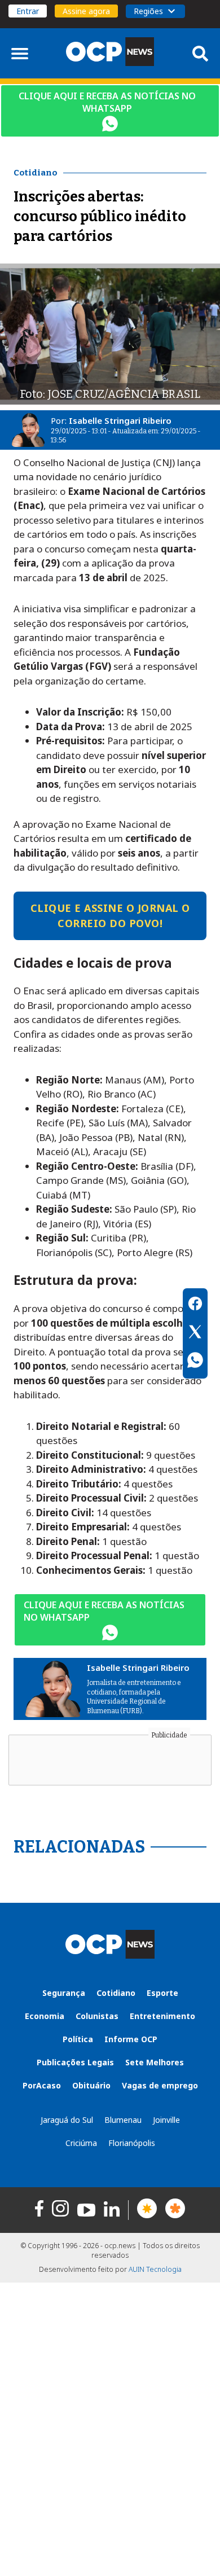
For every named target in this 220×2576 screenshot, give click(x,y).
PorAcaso (42, 2085)
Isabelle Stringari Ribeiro (120, 420)
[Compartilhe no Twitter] (195, 1333)
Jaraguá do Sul (67, 2120)
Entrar (28, 11)
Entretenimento (162, 2016)
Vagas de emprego (160, 2085)
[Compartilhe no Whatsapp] (195, 1362)
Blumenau (123, 2120)
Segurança (64, 1993)
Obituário (91, 2085)
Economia (45, 2016)
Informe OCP (131, 2039)
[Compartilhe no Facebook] (195, 1305)
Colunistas (97, 2016)
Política (78, 2039)
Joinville (166, 2120)
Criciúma (81, 2143)
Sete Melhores (155, 2062)
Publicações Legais (75, 2062)
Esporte (162, 1993)
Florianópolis (132, 2143)
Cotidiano (116, 1993)
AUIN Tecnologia (155, 2269)
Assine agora (86, 11)
